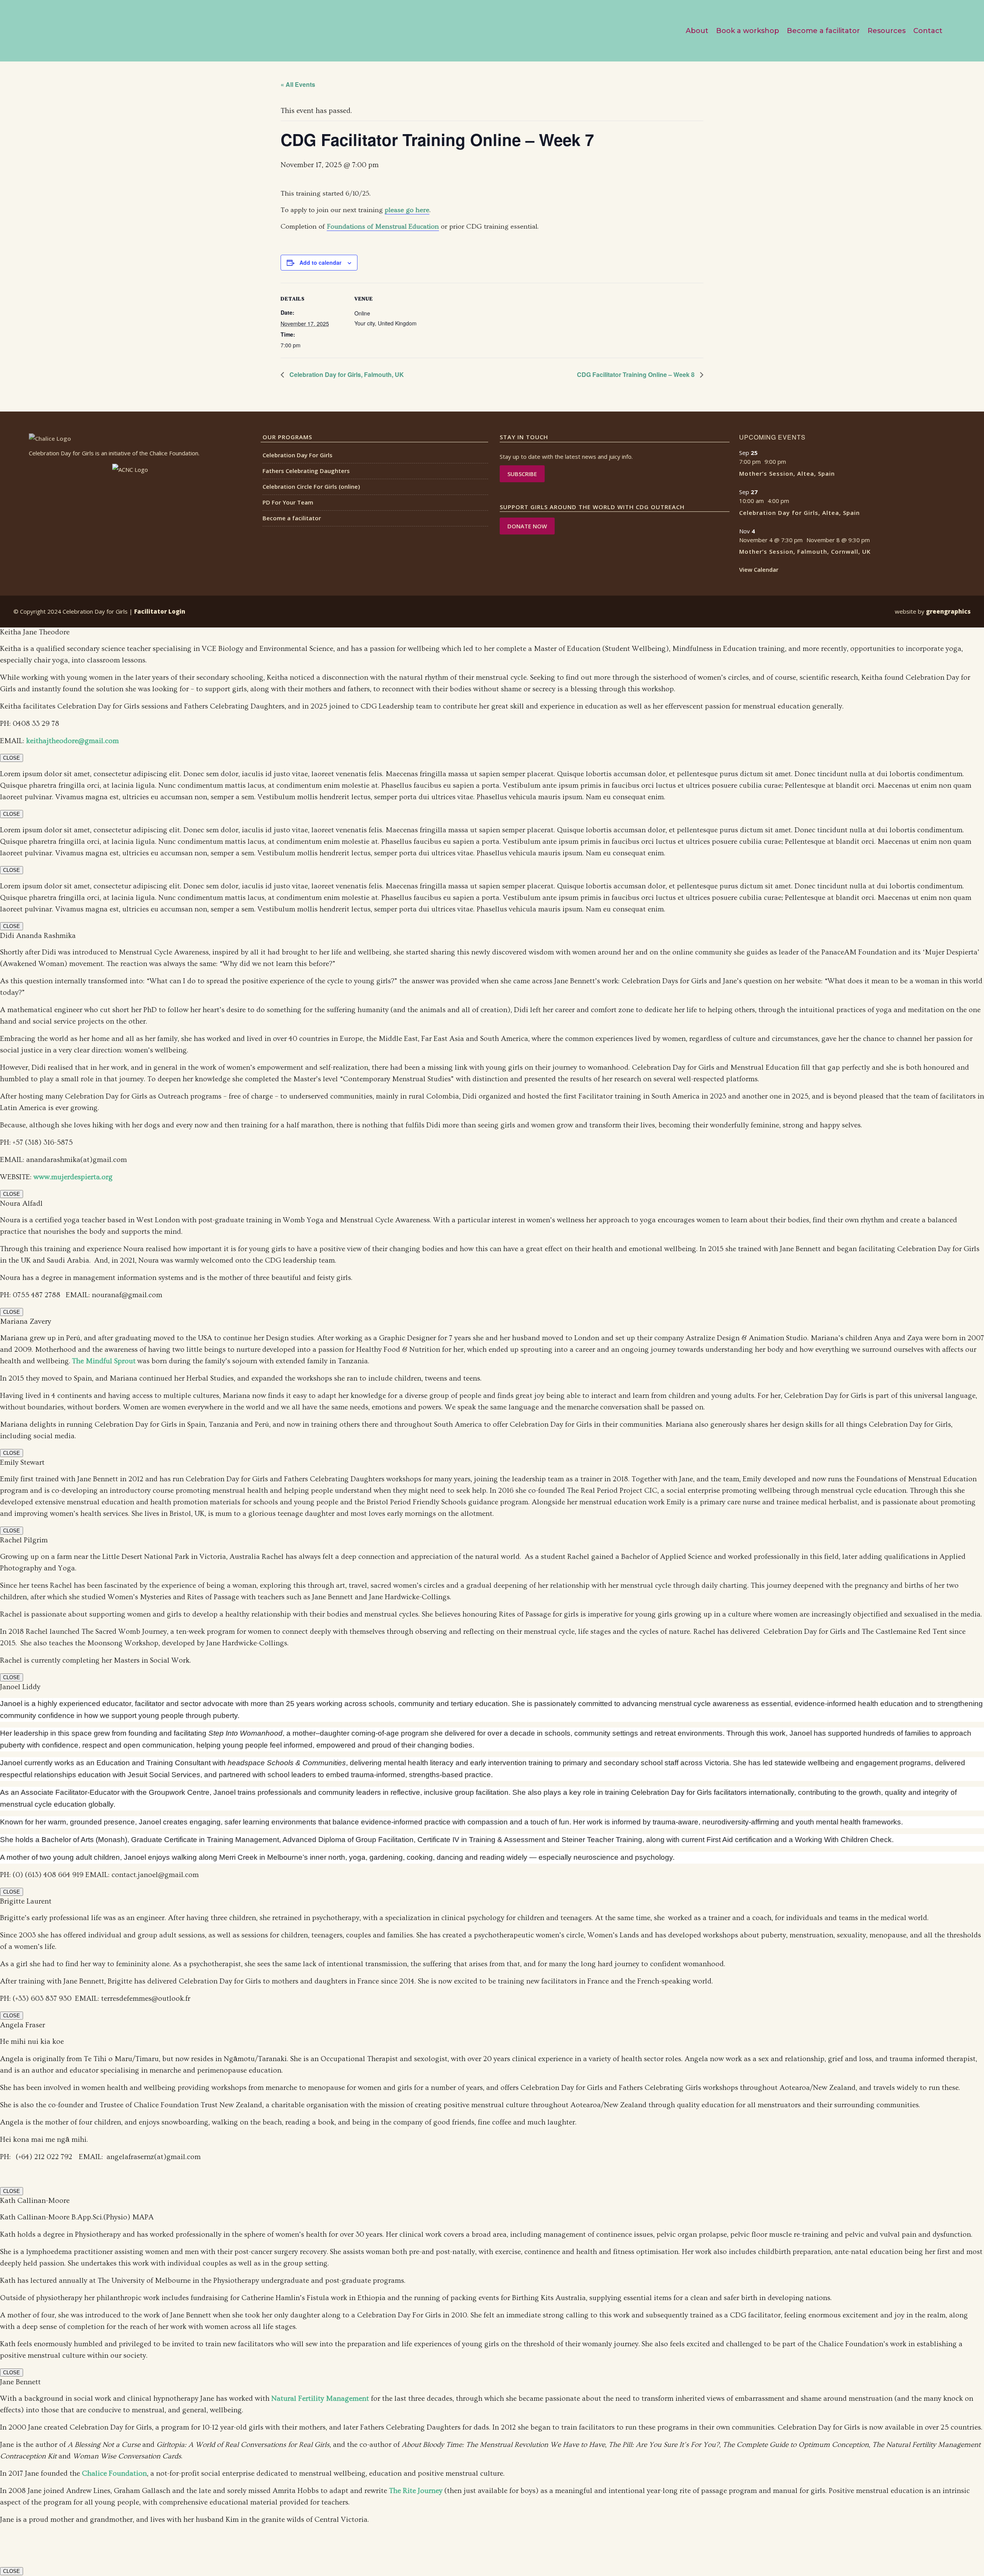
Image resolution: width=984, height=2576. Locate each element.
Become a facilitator (292, 518)
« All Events (298, 84)
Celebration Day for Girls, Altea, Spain (799, 513)
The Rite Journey (416, 2491)
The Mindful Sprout (104, 1361)
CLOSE (12, 758)
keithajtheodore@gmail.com (72, 741)
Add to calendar (320, 262)
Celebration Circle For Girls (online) (311, 486)
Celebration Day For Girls (298, 455)
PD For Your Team (288, 502)
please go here (407, 210)
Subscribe (522, 474)
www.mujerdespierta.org (73, 1177)
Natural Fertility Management (320, 2399)
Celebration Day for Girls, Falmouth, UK (346, 374)
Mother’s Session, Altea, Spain (787, 473)
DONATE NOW (527, 526)
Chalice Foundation (114, 2474)
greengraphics (948, 611)
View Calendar (759, 569)
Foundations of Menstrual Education (383, 227)
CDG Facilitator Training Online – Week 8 (637, 374)
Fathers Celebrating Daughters (306, 471)
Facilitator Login (160, 611)
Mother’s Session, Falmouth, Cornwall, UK (805, 551)
